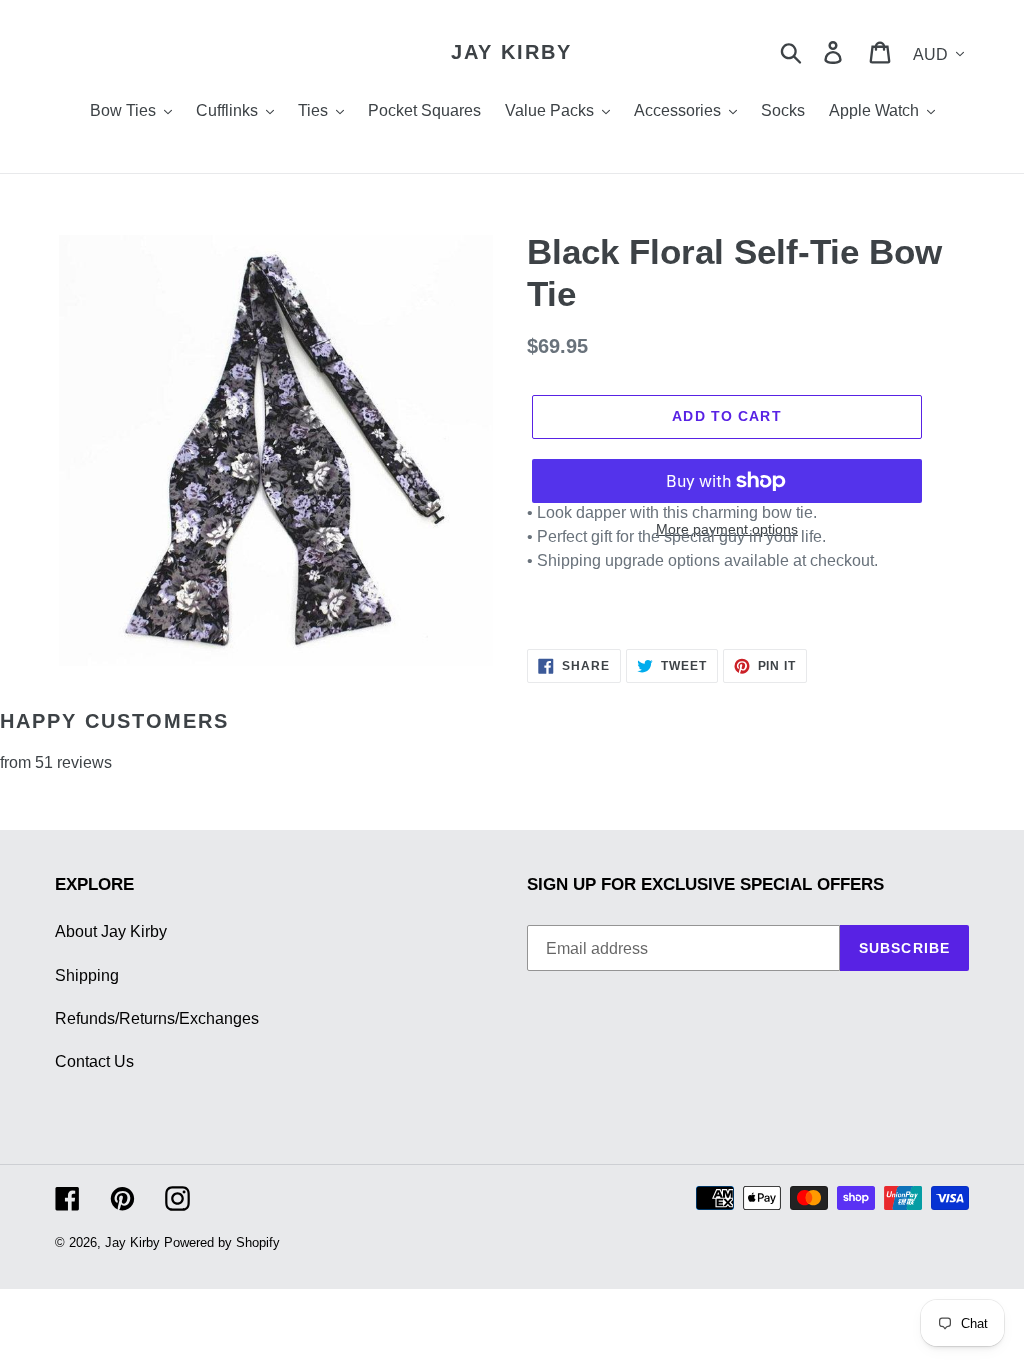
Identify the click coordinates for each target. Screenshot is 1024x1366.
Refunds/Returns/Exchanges (157, 1018)
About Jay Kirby (111, 931)
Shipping (87, 975)
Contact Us (94, 1061)
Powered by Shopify (222, 1242)
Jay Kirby (511, 52)
